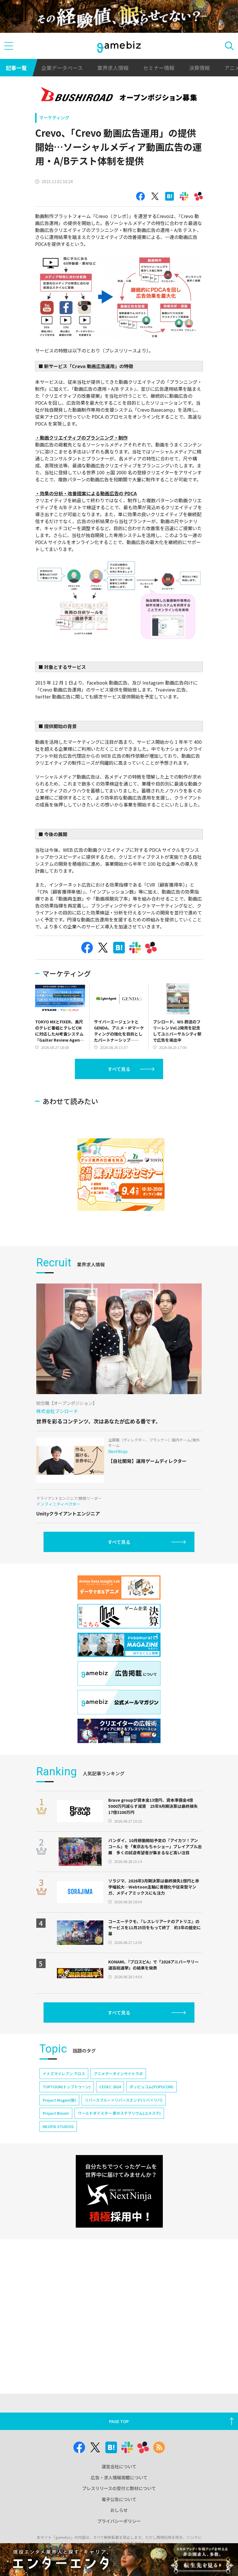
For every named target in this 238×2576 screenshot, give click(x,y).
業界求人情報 (113, 68)
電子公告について (119, 2499)
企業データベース (62, 68)
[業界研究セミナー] (121, 1175)
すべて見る (119, 1069)
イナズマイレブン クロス (64, 2074)
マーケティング (54, 117)
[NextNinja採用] (119, 2191)
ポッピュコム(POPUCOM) (152, 2087)
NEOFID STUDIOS (58, 2126)
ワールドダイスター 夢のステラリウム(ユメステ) (119, 2113)
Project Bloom (56, 2113)
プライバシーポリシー (119, 2521)
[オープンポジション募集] (119, 95)
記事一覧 (16, 68)
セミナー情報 (159, 68)
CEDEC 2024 (110, 2087)
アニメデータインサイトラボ (118, 2074)
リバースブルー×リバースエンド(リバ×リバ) (124, 2100)
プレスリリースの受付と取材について (119, 2488)
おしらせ (119, 2510)
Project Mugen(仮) (59, 2100)
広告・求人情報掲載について (119, 2477)
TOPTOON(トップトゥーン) (67, 2087)
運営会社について (119, 2466)
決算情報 (199, 68)
